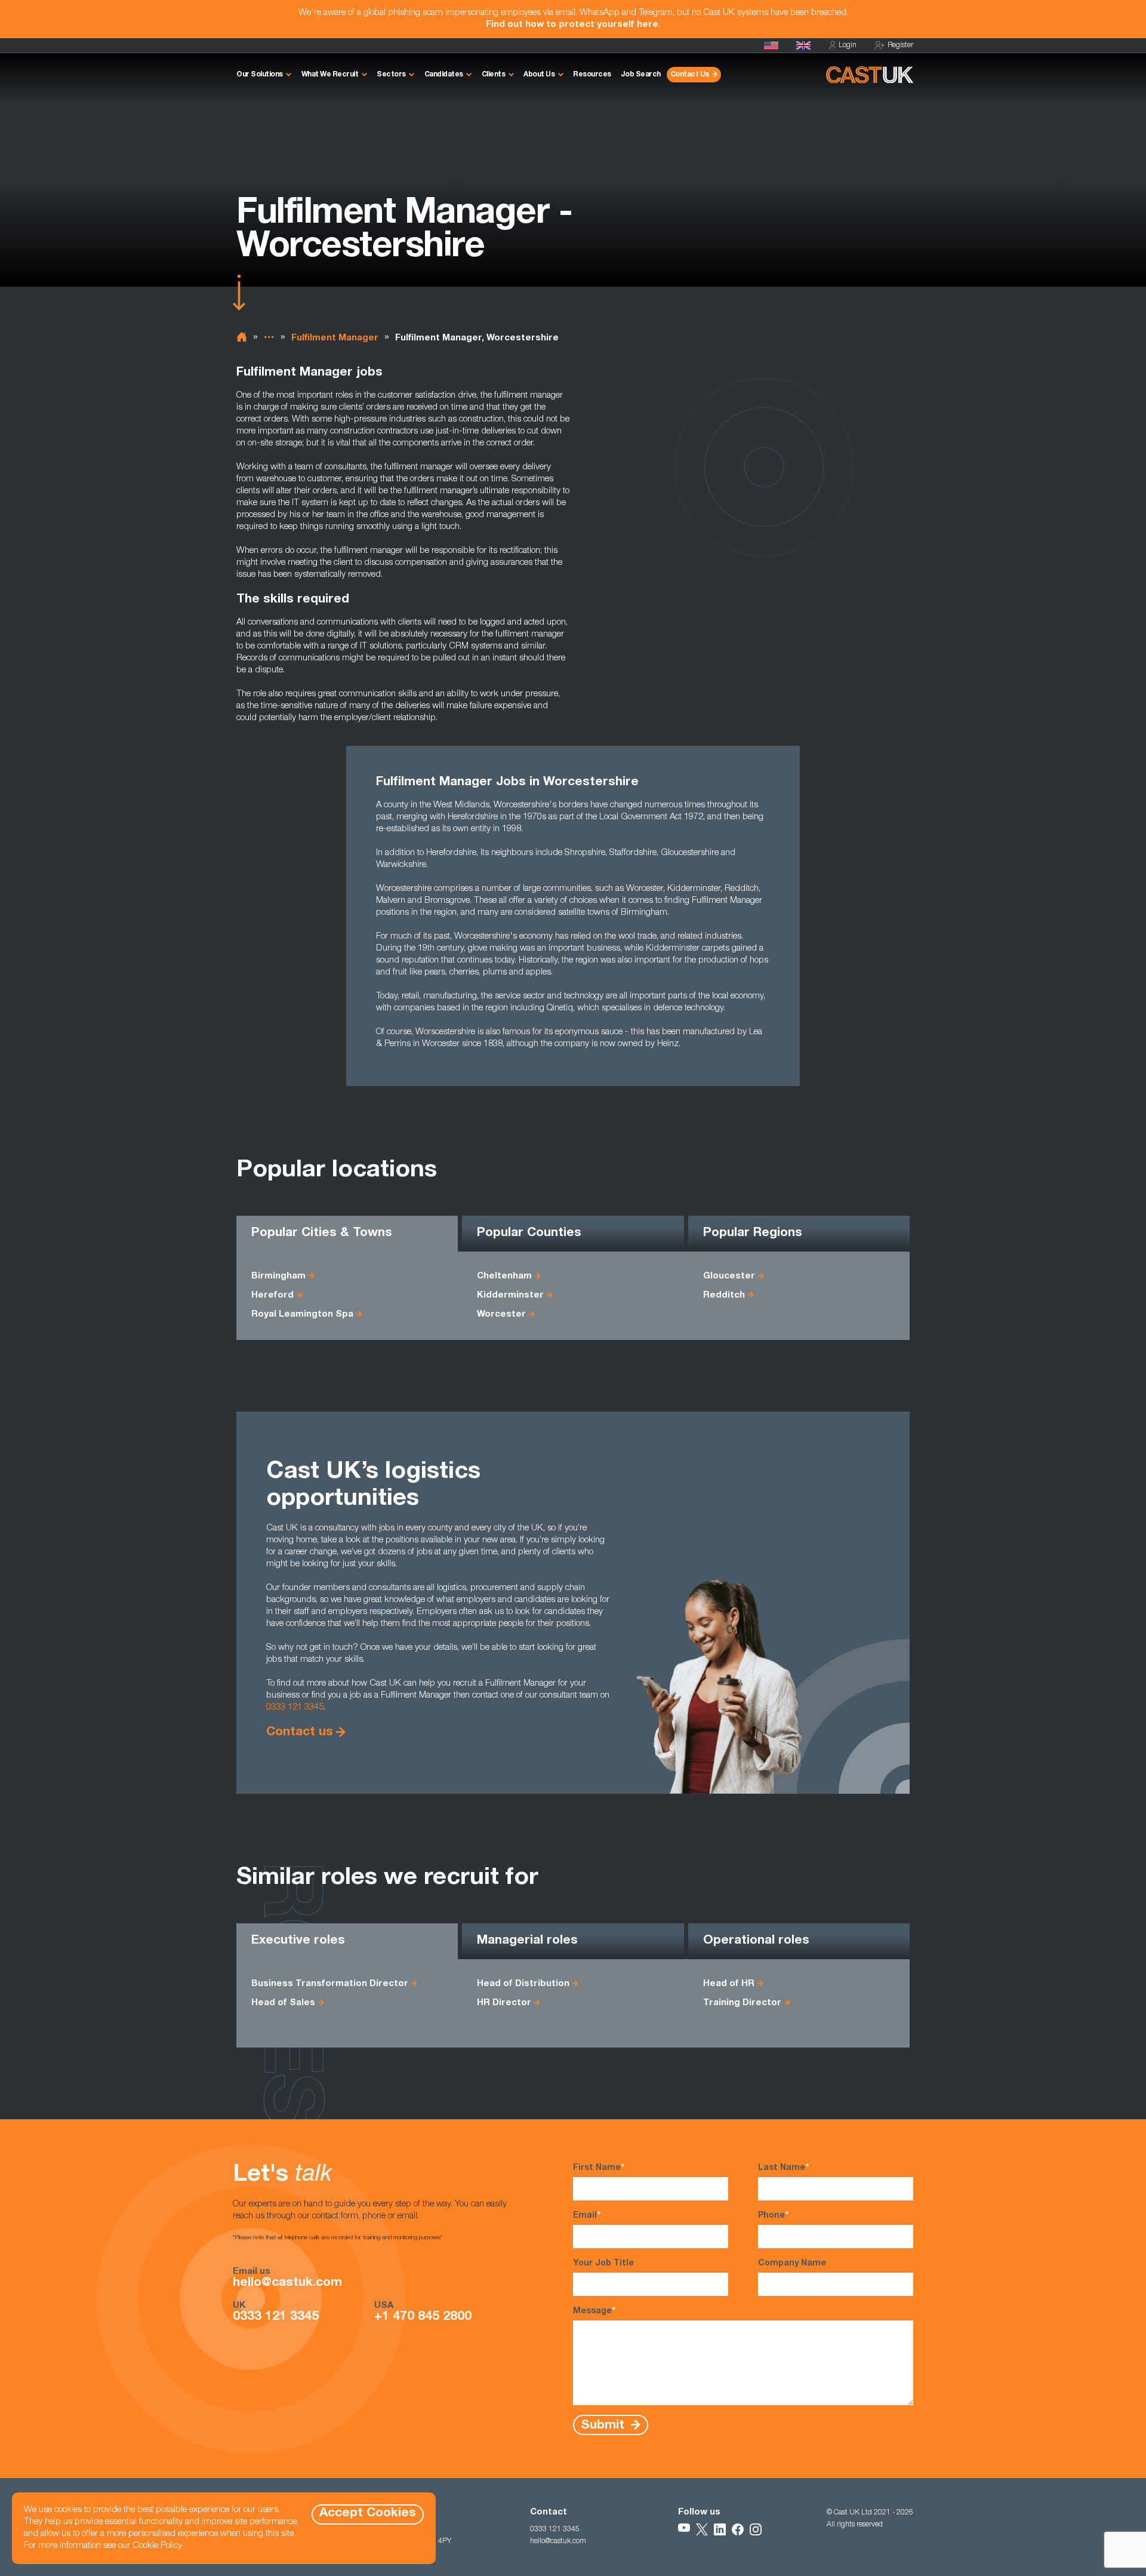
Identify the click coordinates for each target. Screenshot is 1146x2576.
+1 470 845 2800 (423, 2317)
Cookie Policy (157, 2546)
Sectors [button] (391, 75)
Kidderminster (510, 1295)
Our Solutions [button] (260, 75)
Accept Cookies (368, 2514)
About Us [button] (539, 75)
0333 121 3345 (295, 1707)
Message (594, 2311)
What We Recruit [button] (330, 75)
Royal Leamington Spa (302, 1315)
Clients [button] (494, 75)
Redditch (724, 1295)
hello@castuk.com (287, 2283)
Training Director (742, 2003)
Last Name (783, 2168)
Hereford (272, 1295)
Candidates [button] (444, 75)
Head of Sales (283, 2003)
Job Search (641, 75)
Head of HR (729, 1984)
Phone (773, 2216)
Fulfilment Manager (335, 338)
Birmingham (278, 1276)
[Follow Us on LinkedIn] (720, 2529)
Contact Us (690, 75)
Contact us (300, 1733)
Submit (604, 2425)
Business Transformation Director (330, 1984)
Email (587, 2216)
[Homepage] (803, 45)
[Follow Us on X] (702, 2529)
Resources (592, 75)
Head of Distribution (523, 1984)
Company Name (792, 2264)
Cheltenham (504, 1276)
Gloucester (729, 1276)
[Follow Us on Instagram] (756, 2529)
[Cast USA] (771, 45)
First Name (599, 2168)
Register (900, 45)
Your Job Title (603, 2264)
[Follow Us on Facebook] (738, 2529)
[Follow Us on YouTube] (684, 2529)
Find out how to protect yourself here (572, 25)
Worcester (501, 1315)
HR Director (504, 2003)
